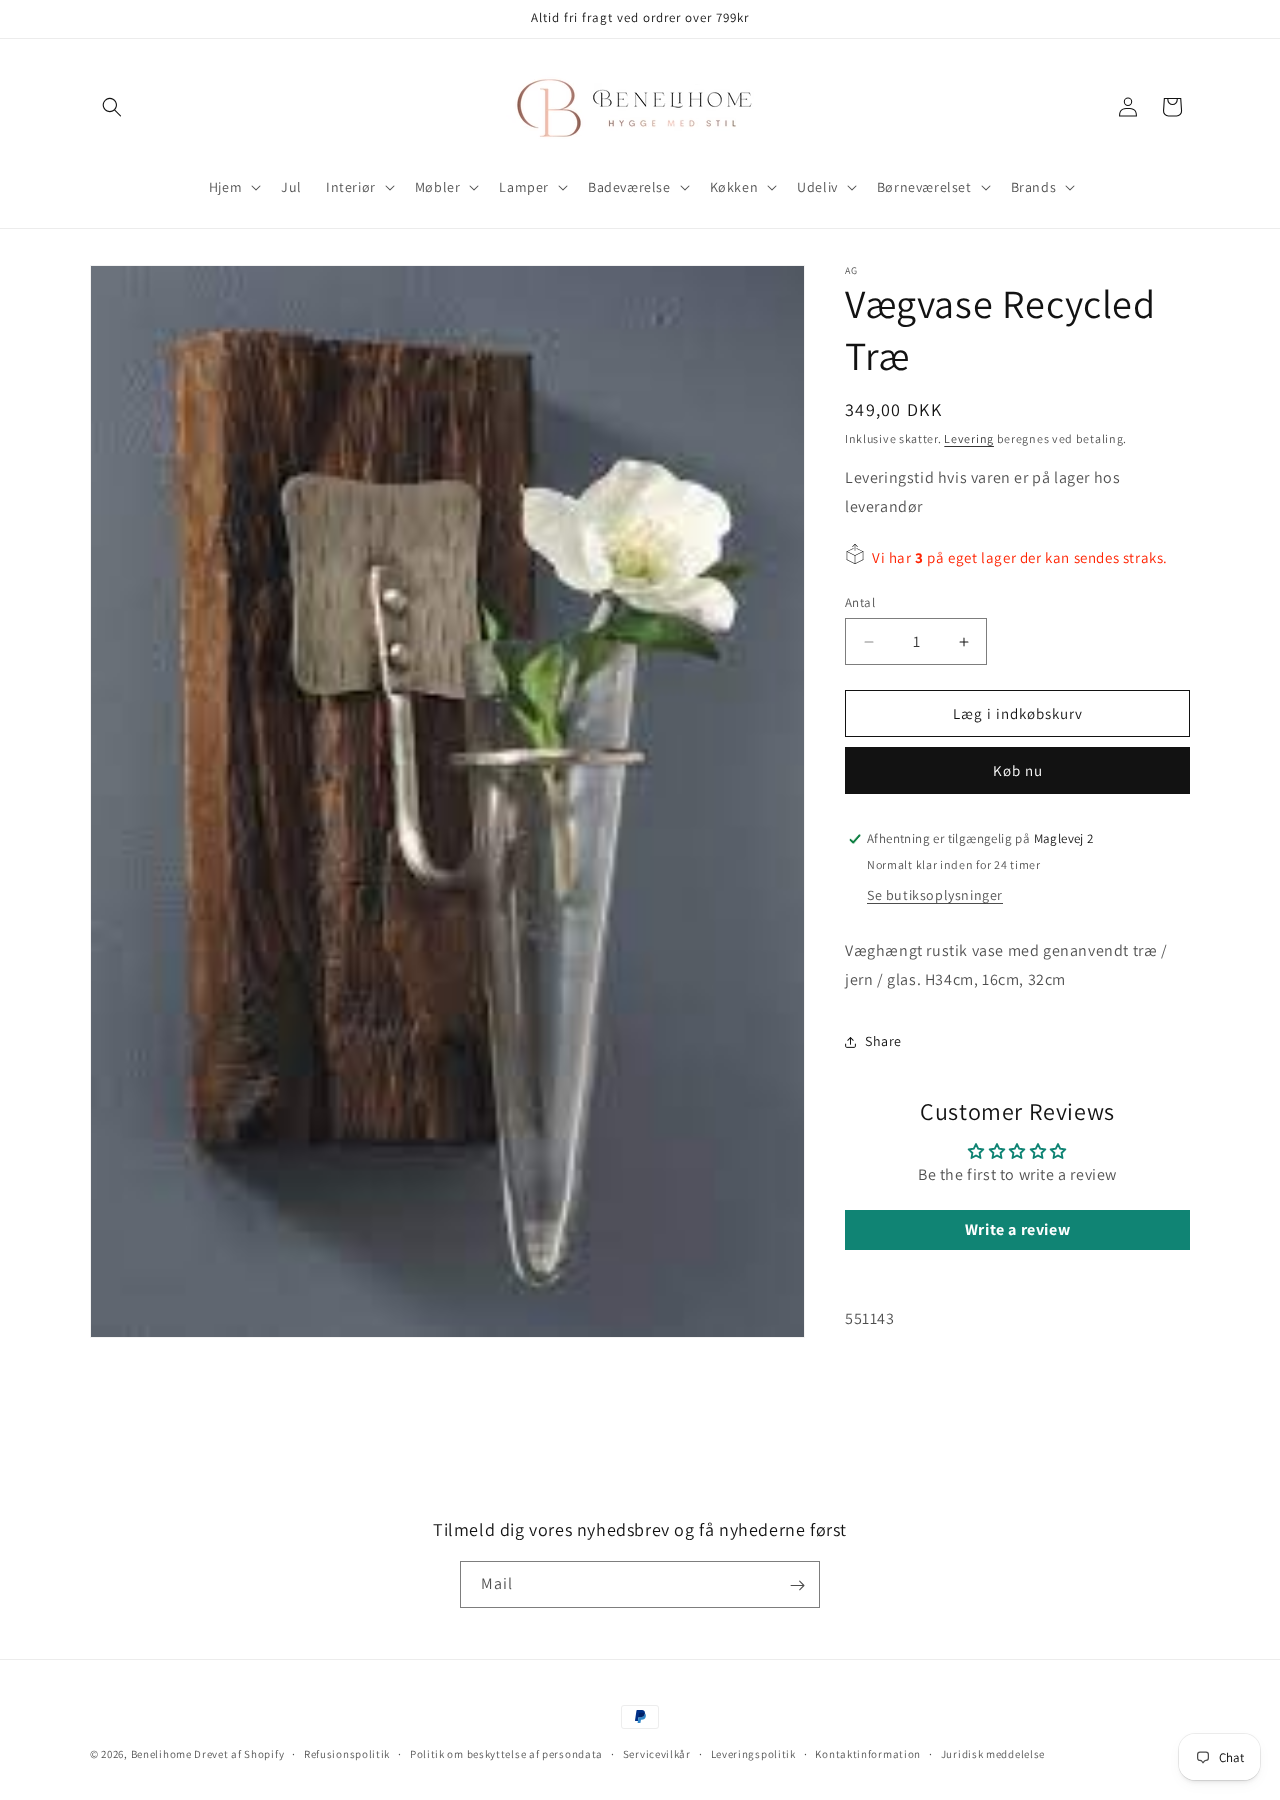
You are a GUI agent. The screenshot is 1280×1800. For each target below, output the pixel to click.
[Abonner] (797, 1585)
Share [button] (883, 1041)
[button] (112, 107)
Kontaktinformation (868, 1753)
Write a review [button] (1017, 1229)
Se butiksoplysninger (935, 895)
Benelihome (161, 1754)
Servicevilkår (657, 1753)
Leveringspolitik (753, 1753)
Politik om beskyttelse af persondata (506, 1753)
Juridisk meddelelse (993, 1753)
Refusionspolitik (347, 1753)
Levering (969, 438)
